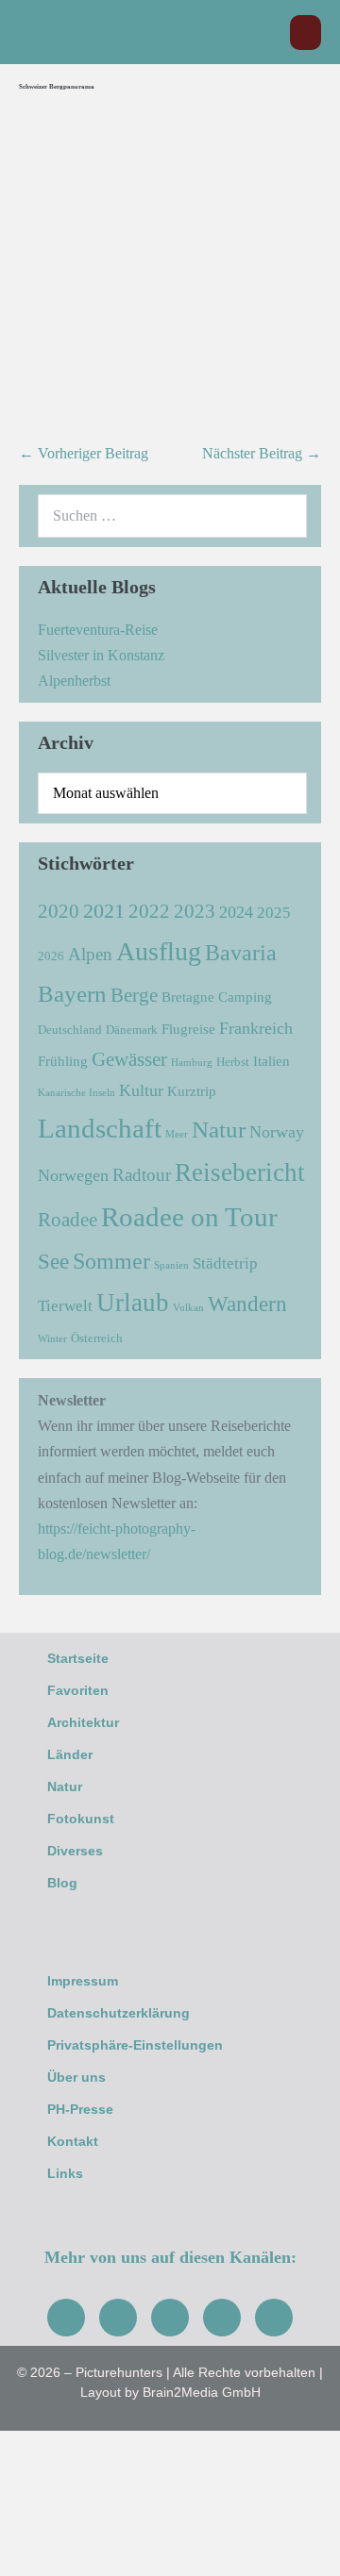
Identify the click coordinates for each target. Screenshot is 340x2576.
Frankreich (256, 1028)
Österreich (97, 1338)
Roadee (68, 1220)
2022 (149, 911)
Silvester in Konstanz (101, 655)
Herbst (233, 1062)
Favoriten (78, 1690)
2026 (51, 956)
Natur (219, 1129)
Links (65, 2173)
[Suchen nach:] (172, 515)
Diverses (75, 1851)
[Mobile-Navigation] (306, 33)
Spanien (171, 1265)
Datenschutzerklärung (119, 2013)
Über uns (76, 2077)
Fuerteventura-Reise (98, 630)
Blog (62, 1883)
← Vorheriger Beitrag (84, 453)
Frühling (63, 1061)
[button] (266, 33)
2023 (195, 911)
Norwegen (73, 1175)
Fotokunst (81, 1819)
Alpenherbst (74, 681)
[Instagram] (118, 2318)
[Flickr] (222, 2318)
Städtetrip (225, 1263)
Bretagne (188, 997)
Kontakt (73, 2141)
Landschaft (100, 1128)
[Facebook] (66, 2318)
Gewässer (129, 1059)
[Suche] (282, 516)
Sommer (111, 1261)
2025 (274, 913)
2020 (59, 911)
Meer (177, 1134)
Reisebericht (240, 1172)
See (53, 1262)
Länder (70, 1754)
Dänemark (132, 1030)
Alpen (90, 954)
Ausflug (159, 951)
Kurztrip (192, 1091)
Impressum (83, 1981)
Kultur (141, 1090)
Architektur (83, 1722)
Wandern (247, 1304)
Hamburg (192, 1063)
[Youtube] (170, 2318)
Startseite (78, 1658)
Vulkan (188, 1308)
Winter (52, 1339)
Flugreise (188, 1029)
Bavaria (241, 952)
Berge (134, 995)
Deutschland (70, 1030)
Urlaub (133, 1303)
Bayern (72, 993)
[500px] (274, 2318)
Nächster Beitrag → (262, 453)
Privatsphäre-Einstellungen (135, 2045)
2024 (236, 912)
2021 (104, 911)
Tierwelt (65, 1306)
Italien (272, 1061)
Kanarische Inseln (76, 1093)
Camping (245, 997)
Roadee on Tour (189, 1217)
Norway (277, 1132)
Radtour (142, 1175)
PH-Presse (80, 2109)
